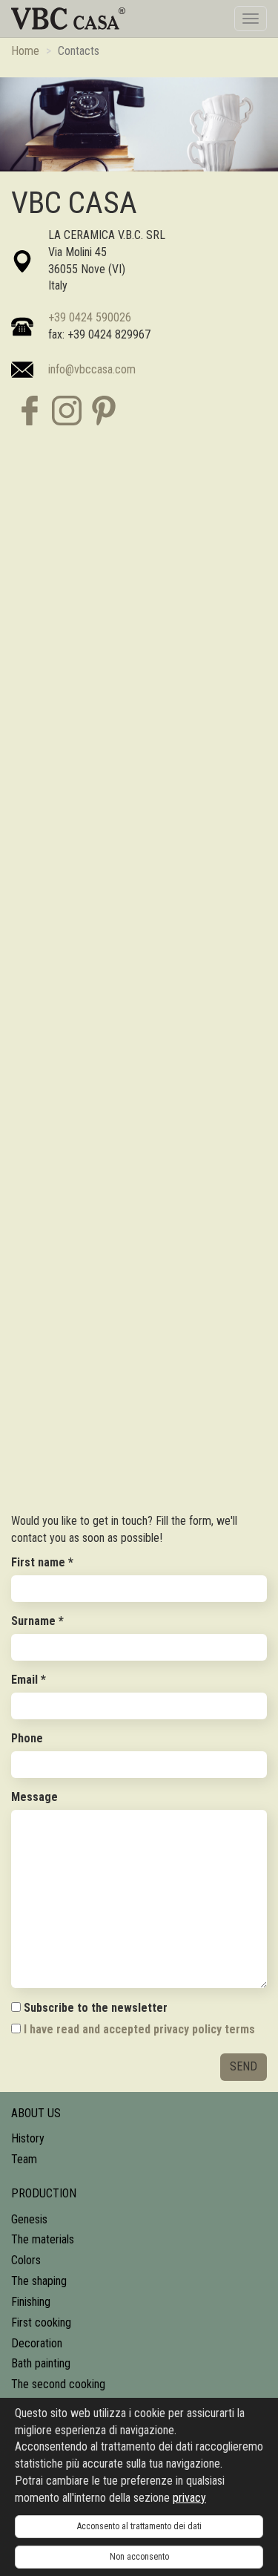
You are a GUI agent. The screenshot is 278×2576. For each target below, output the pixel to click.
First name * (42, 1562)
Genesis (29, 2219)
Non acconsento (139, 2557)
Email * (29, 1680)
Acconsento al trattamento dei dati (139, 2526)
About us (36, 2113)
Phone (27, 1738)
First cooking (41, 2322)
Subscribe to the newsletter (94, 2008)
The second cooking (58, 2384)
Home (25, 51)
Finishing (31, 2302)
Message (34, 1797)
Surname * (37, 1621)
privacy (189, 2498)
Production (44, 2193)
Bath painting (41, 2363)
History (28, 2138)
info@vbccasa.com (92, 369)
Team (24, 2159)
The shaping (39, 2281)
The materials (43, 2239)
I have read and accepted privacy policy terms (139, 2029)
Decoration (37, 2343)
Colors (26, 2260)
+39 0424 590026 (90, 317)
